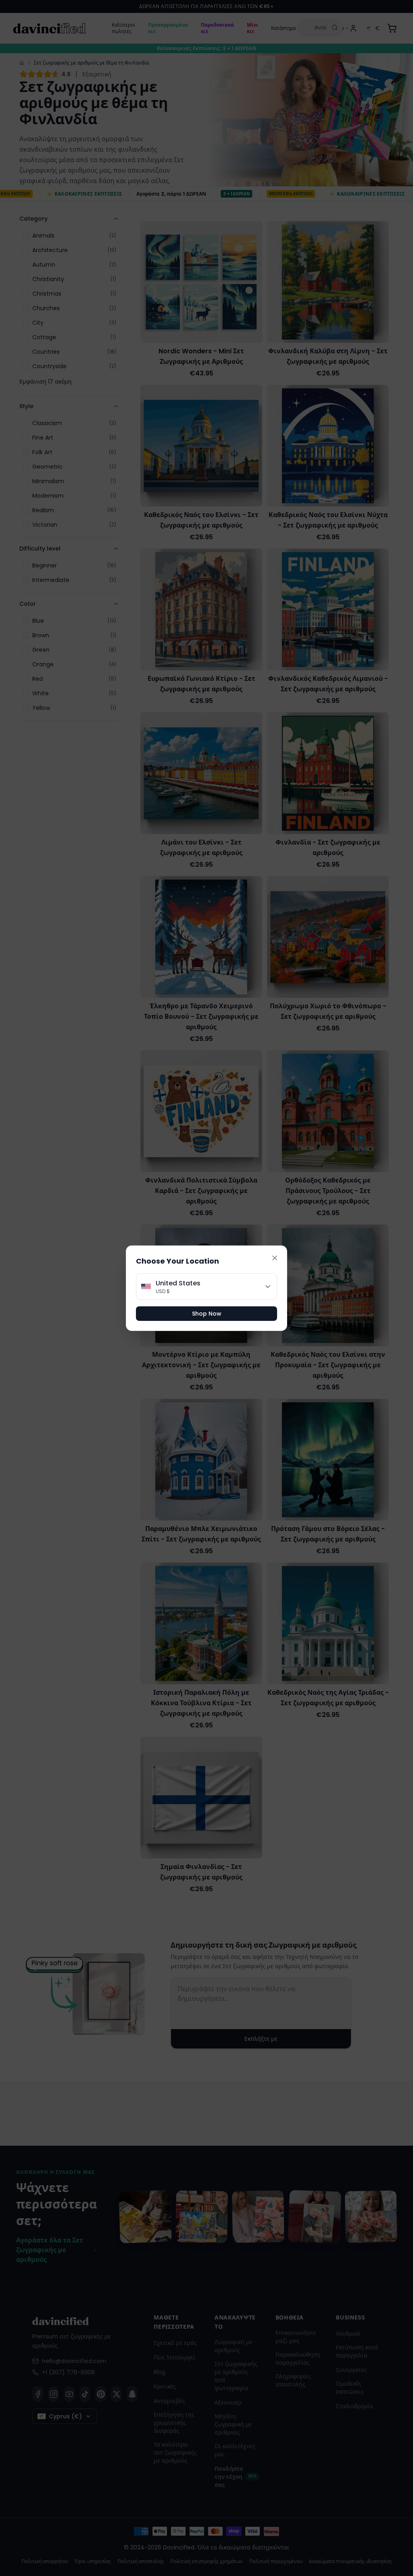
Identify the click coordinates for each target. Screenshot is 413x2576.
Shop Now (207, 1314)
